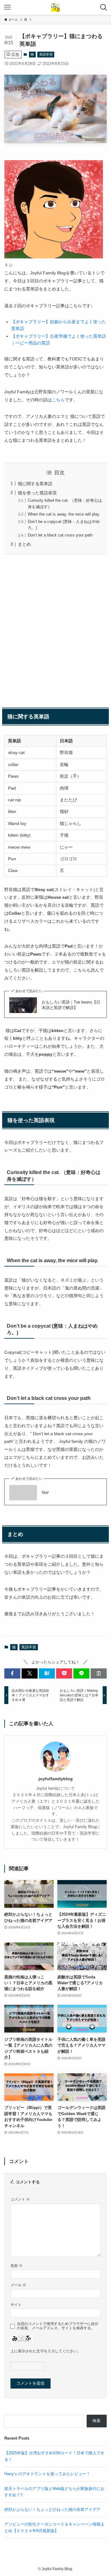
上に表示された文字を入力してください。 (46, 2351)
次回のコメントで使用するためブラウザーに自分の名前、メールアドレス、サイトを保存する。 (58, 2326)
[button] (12, 1673)
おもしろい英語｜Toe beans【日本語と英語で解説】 (71, 1005)
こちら (58, 400)
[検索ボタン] (104, 7)
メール (18, 2285)
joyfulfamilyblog (56, 1779)
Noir (45, 1492)
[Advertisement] (55, 630)
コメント (20, 2199)
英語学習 (46, 54)
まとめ (24, 544)
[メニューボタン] (7, 7)
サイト (16, 2305)
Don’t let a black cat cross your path (60, 535)
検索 (97, 2421)
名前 (16, 2266)
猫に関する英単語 (35, 484)
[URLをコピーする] (99, 1673)
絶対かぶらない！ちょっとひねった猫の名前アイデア (52, 2509)
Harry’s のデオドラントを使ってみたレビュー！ (47, 2474)
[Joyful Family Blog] (55, 7)
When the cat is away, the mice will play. (64, 514)
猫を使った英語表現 (37, 493)
